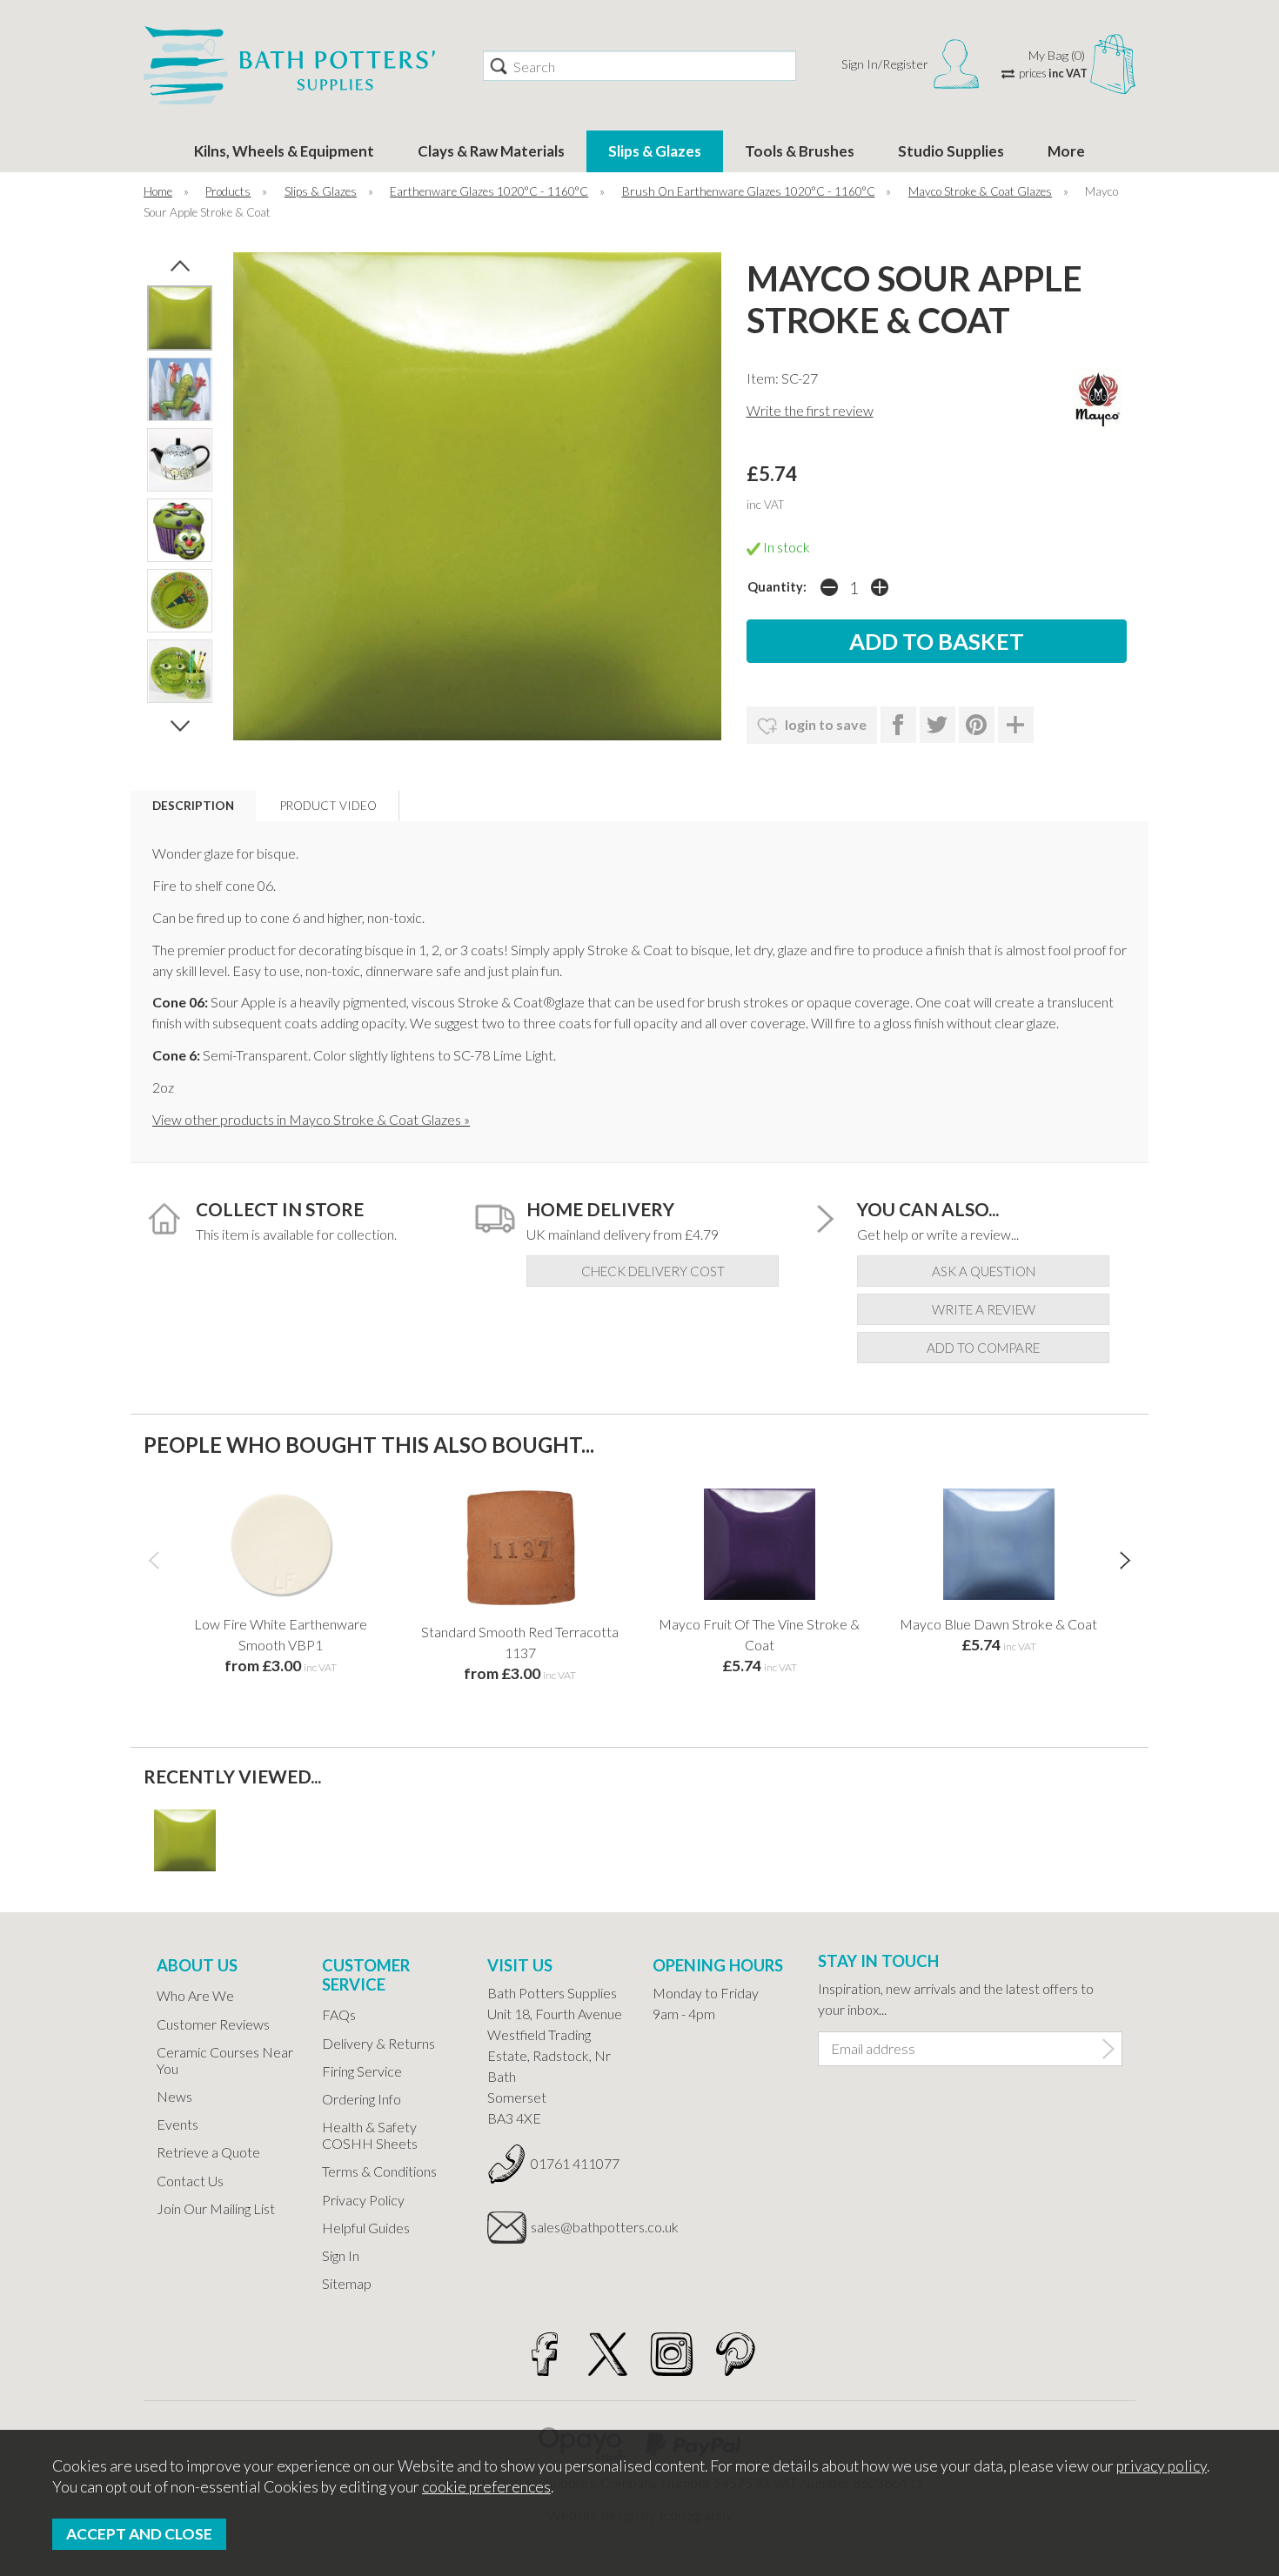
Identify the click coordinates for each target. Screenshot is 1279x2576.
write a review (984, 1309)
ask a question (984, 1271)
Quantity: (777, 587)
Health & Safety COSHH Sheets (370, 2135)
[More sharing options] (1016, 725)
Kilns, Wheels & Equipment (284, 151)
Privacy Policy (363, 2200)
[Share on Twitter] (937, 725)
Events (177, 2124)
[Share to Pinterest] (977, 725)
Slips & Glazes (655, 151)
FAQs (339, 2014)
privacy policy (1162, 2466)
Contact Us (190, 2181)
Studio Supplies (951, 151)
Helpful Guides (366, 2228)
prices (1053, 73)
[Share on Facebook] (898, 725)
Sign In (341, 2255)
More (1066, 151)
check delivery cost (653, 1271)
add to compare (983, 1348)
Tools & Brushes (800, 151)
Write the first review (810, 410)
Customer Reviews (213, 2024)
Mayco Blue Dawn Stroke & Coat (998, 1624)
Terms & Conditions (379, 2171)
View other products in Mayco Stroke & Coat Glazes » (311, 1119)
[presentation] (154, 1559)
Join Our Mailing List (216, 2208)
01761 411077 (575, 2163)
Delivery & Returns (378, 2043)
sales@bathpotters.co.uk (579, 2227)
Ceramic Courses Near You (225, 2060)
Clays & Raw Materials (491, 151)
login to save (824, 724)
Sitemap (347, 2283)
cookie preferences (486, 2487)
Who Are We (195, 1995)
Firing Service (362, 2071)
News (174, 2096)
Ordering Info (362, 2099)
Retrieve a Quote (208, 2152)
